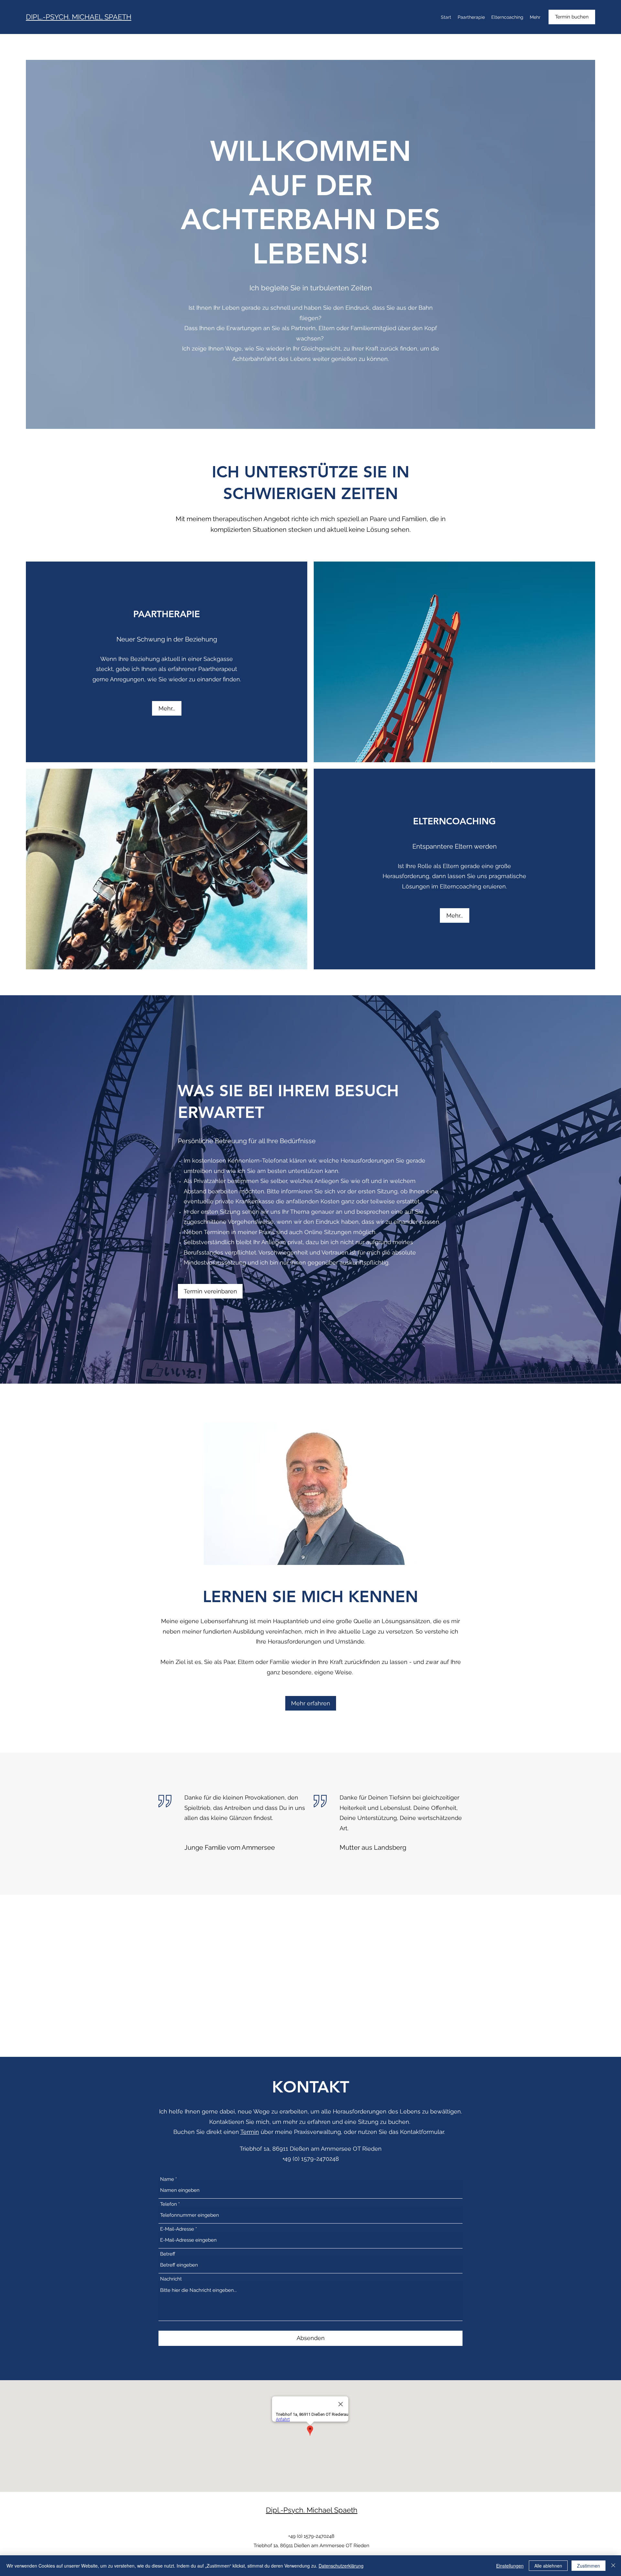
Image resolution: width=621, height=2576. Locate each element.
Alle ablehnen (548, 2566)
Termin (250, 2132)
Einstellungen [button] (510, 2566)
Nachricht (171, 2279)
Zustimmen (588, 2566)
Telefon (169, 2204)
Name (167, 2179)
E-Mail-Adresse (177, 2229)
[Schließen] (613, 2566)
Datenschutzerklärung (341, 2566)
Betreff (168, 2254)
